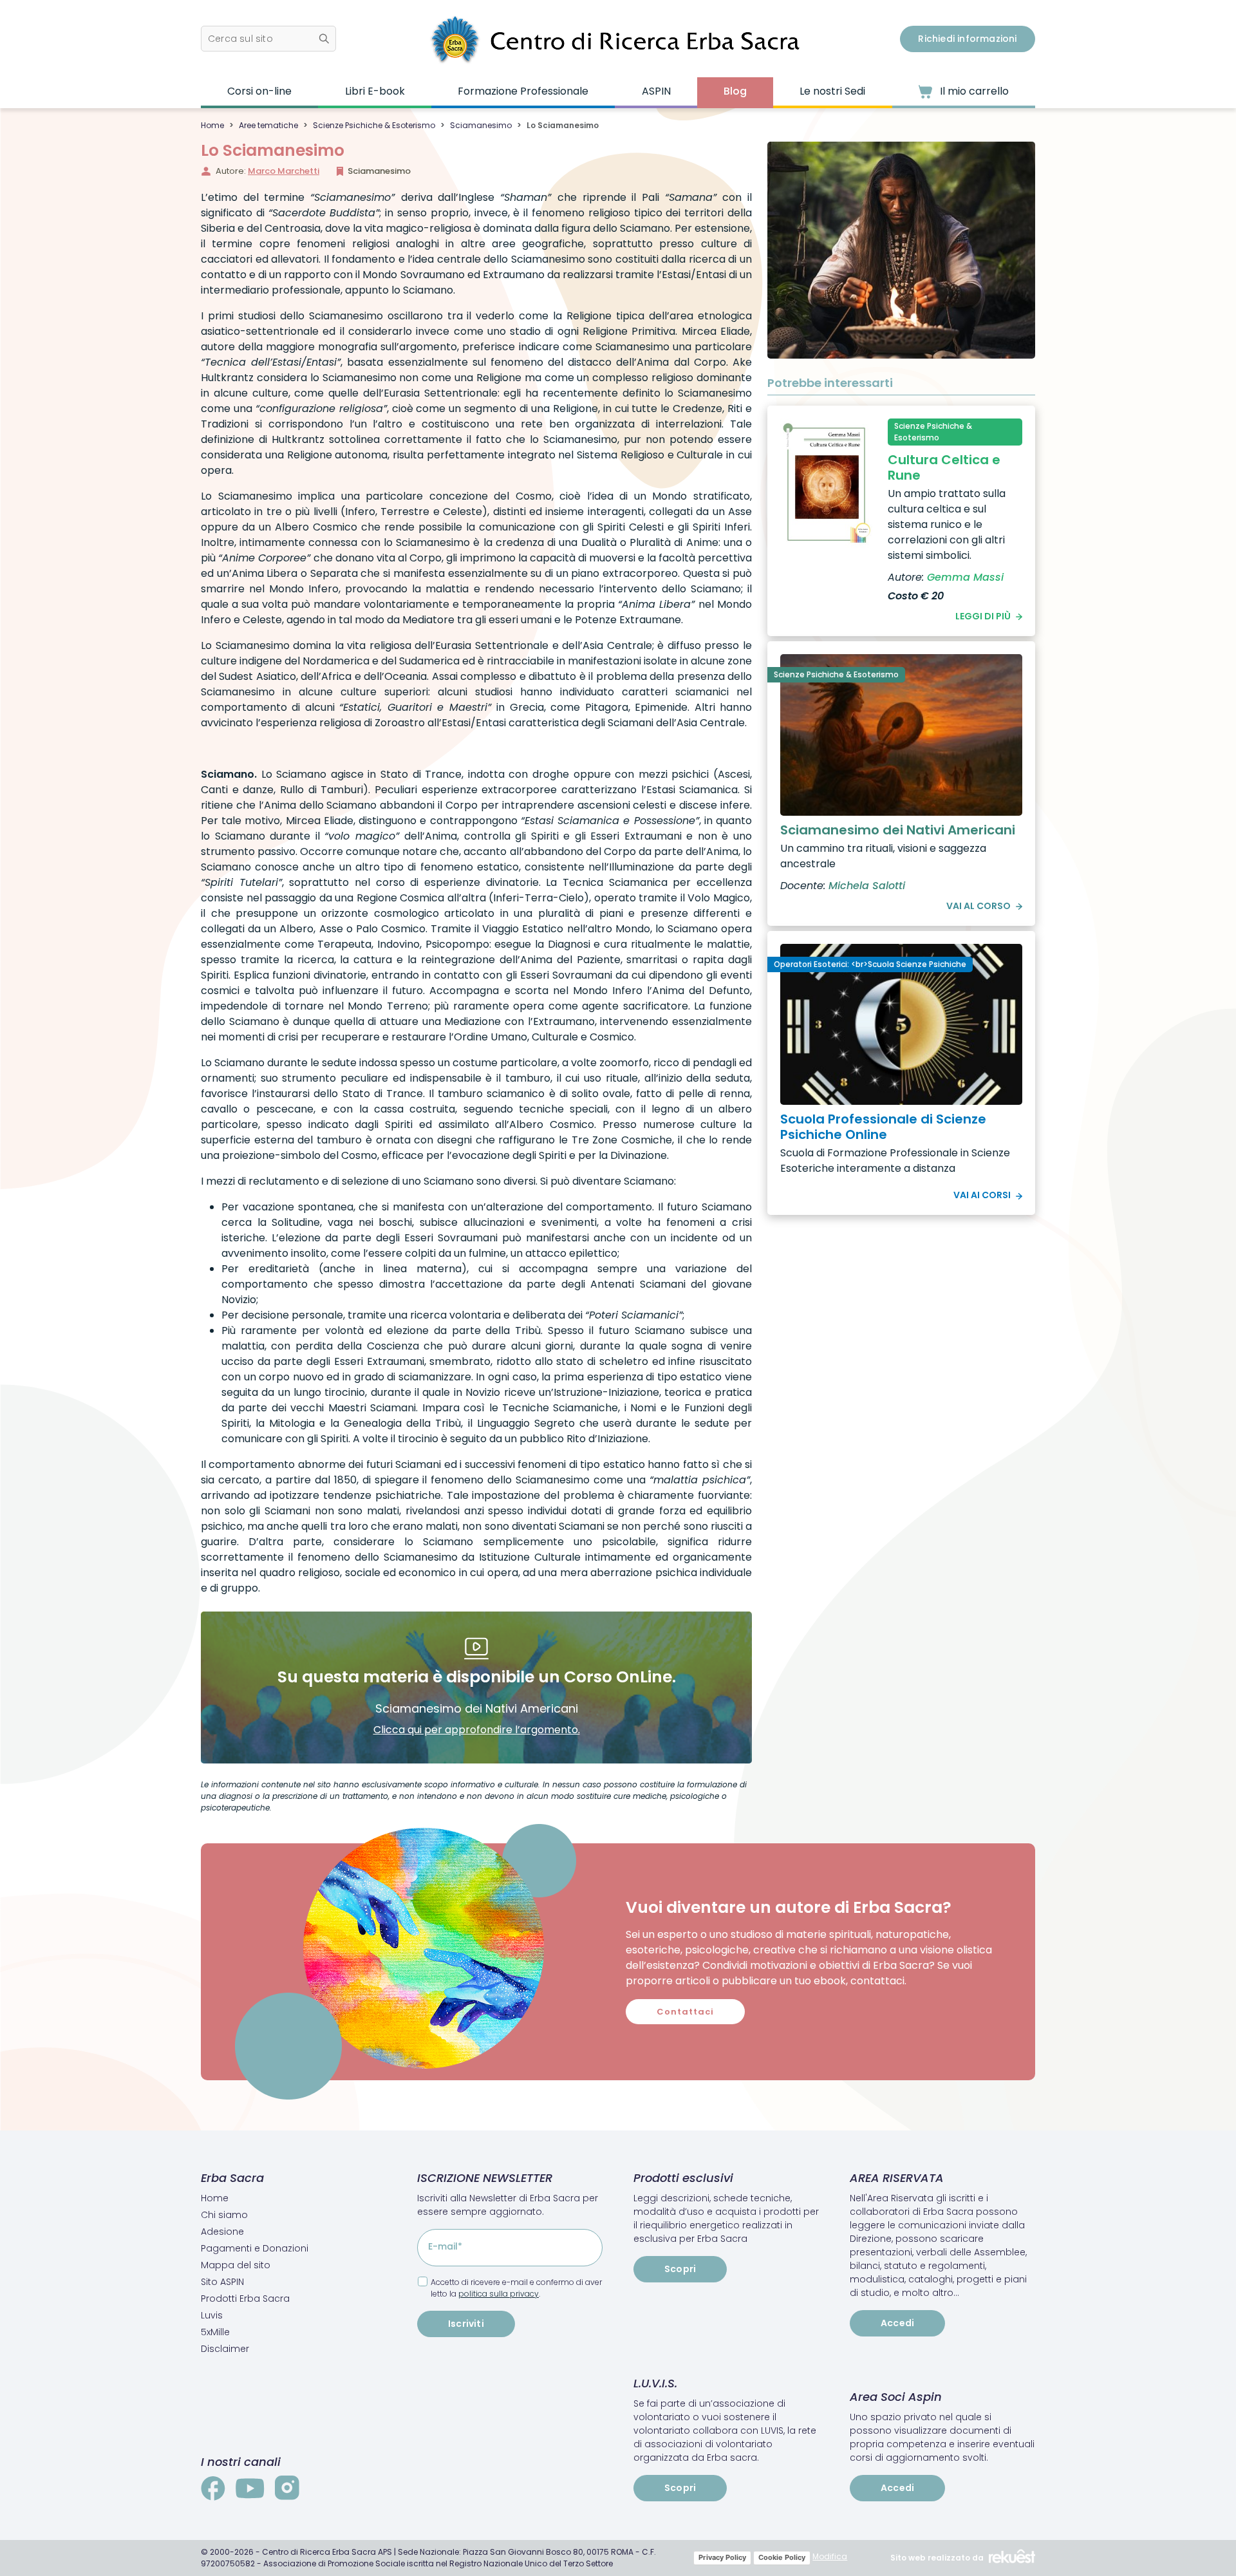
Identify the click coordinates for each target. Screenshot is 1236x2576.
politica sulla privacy (499, 2294)
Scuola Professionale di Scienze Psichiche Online (883, 1127)
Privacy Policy (722, 2557)
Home (212, 125)
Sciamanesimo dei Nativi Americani (898, 830)
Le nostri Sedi (832, 91)
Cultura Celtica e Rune (944, 467)
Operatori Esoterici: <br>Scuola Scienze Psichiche (870, 964)
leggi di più (983, 616)
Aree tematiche (268, 125)
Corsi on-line (259, 91)
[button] (268, 39)
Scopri (680, 2269)
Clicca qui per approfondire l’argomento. (477, 1730)
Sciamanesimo (481, 125)
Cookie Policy (782, 2557)
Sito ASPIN (222, 2282)
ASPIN (656, 91)
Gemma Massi (965, 577)
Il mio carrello (973, 91)
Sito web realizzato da (937, 2558)
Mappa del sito (236, 2265)
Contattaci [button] (685, 2012)
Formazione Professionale (523, 91)
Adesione (222, 2232)
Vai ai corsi (982, 1195)
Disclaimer (225, 2349)
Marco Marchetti (284, 171)
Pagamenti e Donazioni (255, 2248)
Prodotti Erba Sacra (245, 2299)
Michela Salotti (867, 886)
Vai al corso (979, 906)
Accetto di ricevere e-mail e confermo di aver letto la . (516, 2288)
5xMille (215, 2332)
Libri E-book (375, 91)
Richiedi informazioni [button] (967, 39)
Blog (735, 91)
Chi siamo (224, 2215)
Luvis (212, 2315)
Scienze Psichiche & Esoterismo (374, 125)
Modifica (830, 2556)
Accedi (897, 2323)
